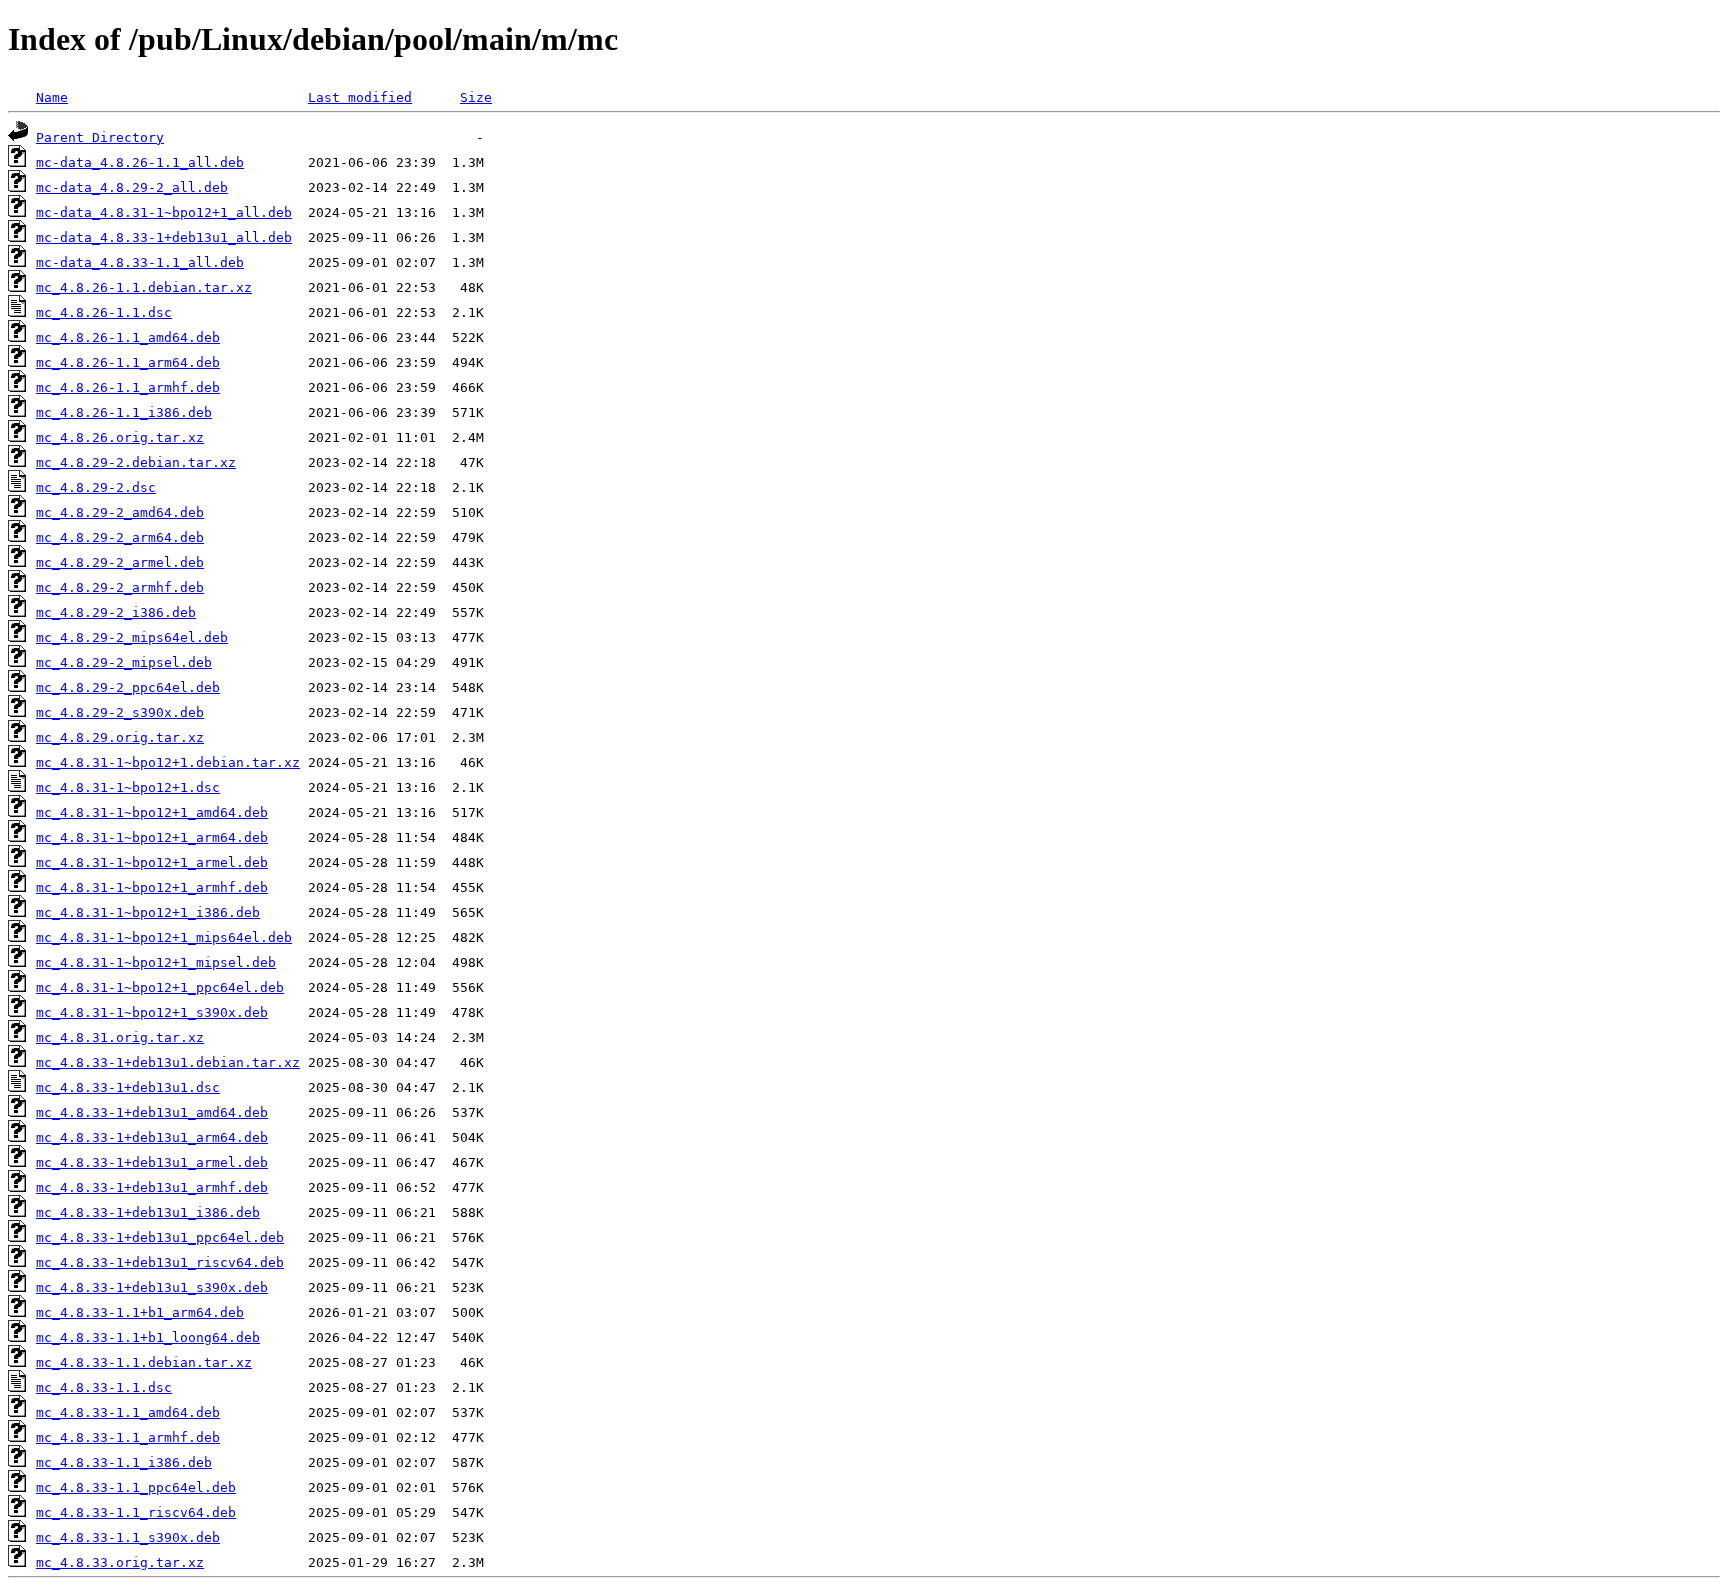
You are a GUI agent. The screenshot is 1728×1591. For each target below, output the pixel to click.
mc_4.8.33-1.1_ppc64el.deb (136, 1487)
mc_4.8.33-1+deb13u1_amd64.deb (152, 1112)
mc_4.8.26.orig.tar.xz (120, 437)
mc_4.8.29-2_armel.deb (120, 562)
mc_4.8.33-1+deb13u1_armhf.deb (152, 1187)
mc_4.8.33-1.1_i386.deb (124, 1462)
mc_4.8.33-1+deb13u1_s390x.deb (152, 1287)
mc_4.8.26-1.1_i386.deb (124, 412)
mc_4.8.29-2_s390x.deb (120, 712)
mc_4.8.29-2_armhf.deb (120, 587)
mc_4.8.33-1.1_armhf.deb (128, 1437)
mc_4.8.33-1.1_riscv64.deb (136, 1512)
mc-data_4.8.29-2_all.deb (132, 187)
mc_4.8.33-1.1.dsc (104, 1387)
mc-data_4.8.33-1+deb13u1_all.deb (164, 237)
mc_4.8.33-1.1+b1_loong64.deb (148, 1337)
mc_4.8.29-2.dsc (96, 487)
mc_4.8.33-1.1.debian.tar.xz (144, 1362)
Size (476, 97)
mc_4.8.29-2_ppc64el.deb (128, 687)
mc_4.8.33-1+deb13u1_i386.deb (148, 1212)
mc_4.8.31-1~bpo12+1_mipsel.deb (156, 962)
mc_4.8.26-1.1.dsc (104, 312)
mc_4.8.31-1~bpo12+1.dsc (128, 787)
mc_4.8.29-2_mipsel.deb (124, 662)
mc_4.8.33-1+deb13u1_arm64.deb (152, 1137)
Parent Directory (100, 137)
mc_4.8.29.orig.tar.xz (120, 737)
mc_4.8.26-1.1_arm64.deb (128, 362)
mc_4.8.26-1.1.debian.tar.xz (144, 287)
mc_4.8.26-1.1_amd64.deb (128, 337)
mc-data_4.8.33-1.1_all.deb (140, 262)
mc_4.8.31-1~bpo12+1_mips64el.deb (164, 937)
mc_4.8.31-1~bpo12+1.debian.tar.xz (168, 762)
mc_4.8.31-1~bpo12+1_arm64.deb (152, 837)
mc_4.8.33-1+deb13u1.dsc (128, 1087)
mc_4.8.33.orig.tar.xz (120, 1562)
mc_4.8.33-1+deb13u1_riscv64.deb (160, 1262)
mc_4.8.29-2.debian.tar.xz (136, 462)
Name (52, 97)
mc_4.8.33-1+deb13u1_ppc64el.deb (160, 1237)
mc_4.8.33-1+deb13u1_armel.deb (152, 1162)
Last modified (360, 97)
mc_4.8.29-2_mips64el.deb (132, 637)
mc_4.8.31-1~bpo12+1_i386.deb (148, 912)
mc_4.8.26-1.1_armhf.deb (128, 387)
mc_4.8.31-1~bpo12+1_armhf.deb (152, 887)
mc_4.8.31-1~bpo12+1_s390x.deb (152, 1012)
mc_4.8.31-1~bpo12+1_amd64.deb (152, 812)
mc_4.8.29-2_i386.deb (116, 612)
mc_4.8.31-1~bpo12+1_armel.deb (152, 862)
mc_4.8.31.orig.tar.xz (120, 1037)
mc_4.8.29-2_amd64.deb (120, 512)
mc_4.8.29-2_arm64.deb (120, 537)
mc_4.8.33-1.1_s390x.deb (128, 1537)
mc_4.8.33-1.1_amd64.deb (128, 1412)
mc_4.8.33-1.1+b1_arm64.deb (140, 1312)
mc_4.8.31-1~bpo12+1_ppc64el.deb (160, 987)
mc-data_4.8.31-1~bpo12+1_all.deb (164, 212)
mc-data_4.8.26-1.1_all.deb (140, 162)
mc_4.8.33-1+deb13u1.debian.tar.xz (168, 1062)
